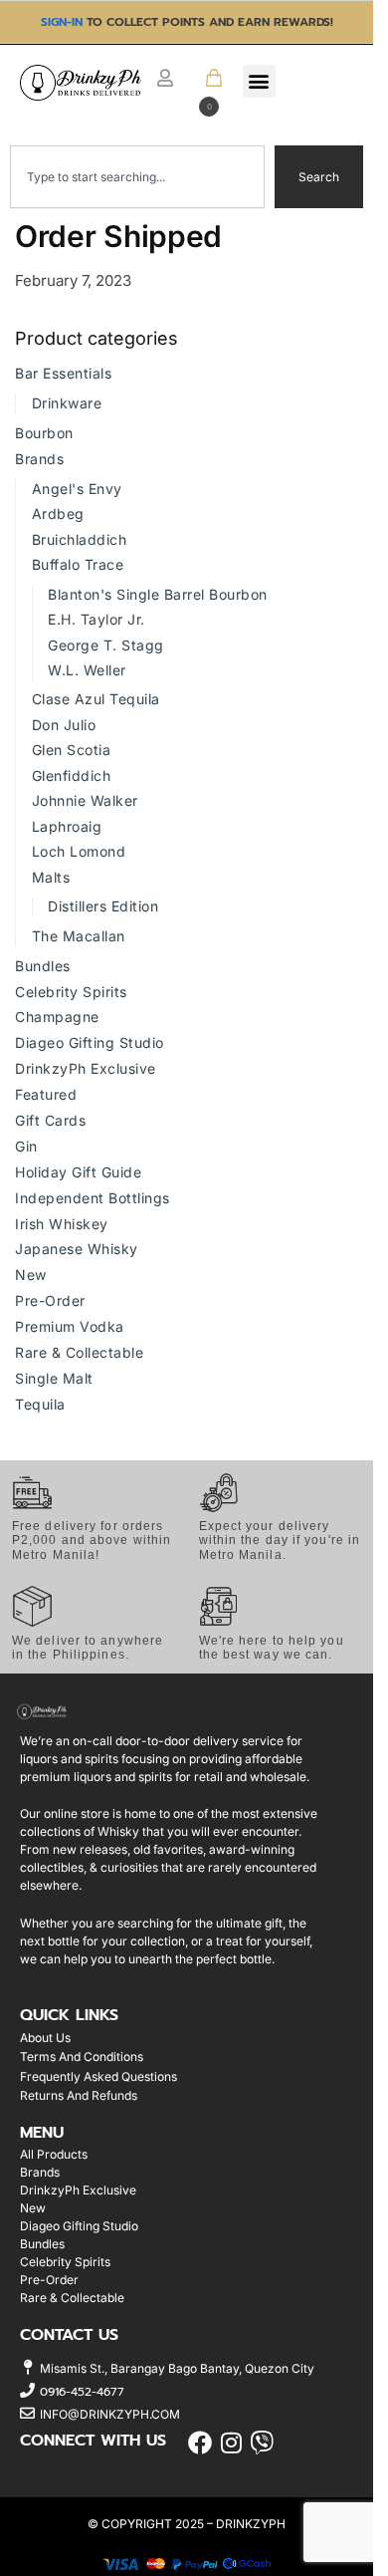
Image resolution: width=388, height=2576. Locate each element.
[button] (205, 91)
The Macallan (79, 936)
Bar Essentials (63, 373)
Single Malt (54, 1378)
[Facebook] (200, 2443)
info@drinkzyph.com (110, 2414)
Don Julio (64, 725)
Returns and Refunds (79, 2095)
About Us (45, 2038)
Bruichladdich (80, 539)
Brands (39, 459)
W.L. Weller (87, 670)
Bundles (43, 966)
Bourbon (44, 433)
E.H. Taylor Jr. (97, 619)
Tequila (40, 1404)
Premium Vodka (70, 1326)
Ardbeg (58, 514)
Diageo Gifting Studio (90, 1042)
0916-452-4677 (82, 2392)
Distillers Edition (103, 906)
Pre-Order (50, 1300)
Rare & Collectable (79, 1352)
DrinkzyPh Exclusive (86, 1068)
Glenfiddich (72, 775)
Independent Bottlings (93, 1198)
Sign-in (62, 22)
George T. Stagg (106, 645)
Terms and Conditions (82, 2057)
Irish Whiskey (62, 1224)
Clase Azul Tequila (96, 699)
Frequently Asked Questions (98, 2076)
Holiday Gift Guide (78, 1172)
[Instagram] (231, 2443)
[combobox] (137, 177)
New (31, 1275)
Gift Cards (50, 1120)
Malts (51, 877)
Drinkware (67, 403)
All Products (54, 2154)
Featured (46, 1094)
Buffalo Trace (78, 564)
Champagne (57, 1017)
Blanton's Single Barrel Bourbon (158, 594)
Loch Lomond (79, 851)
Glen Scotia (72, 750)
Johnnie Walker (85, 800)
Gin (26, 1146)
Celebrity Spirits (71, 992)
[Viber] (262, 2443)
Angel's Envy (77, 489)
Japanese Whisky (77, 1249)
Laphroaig (67, 826)
